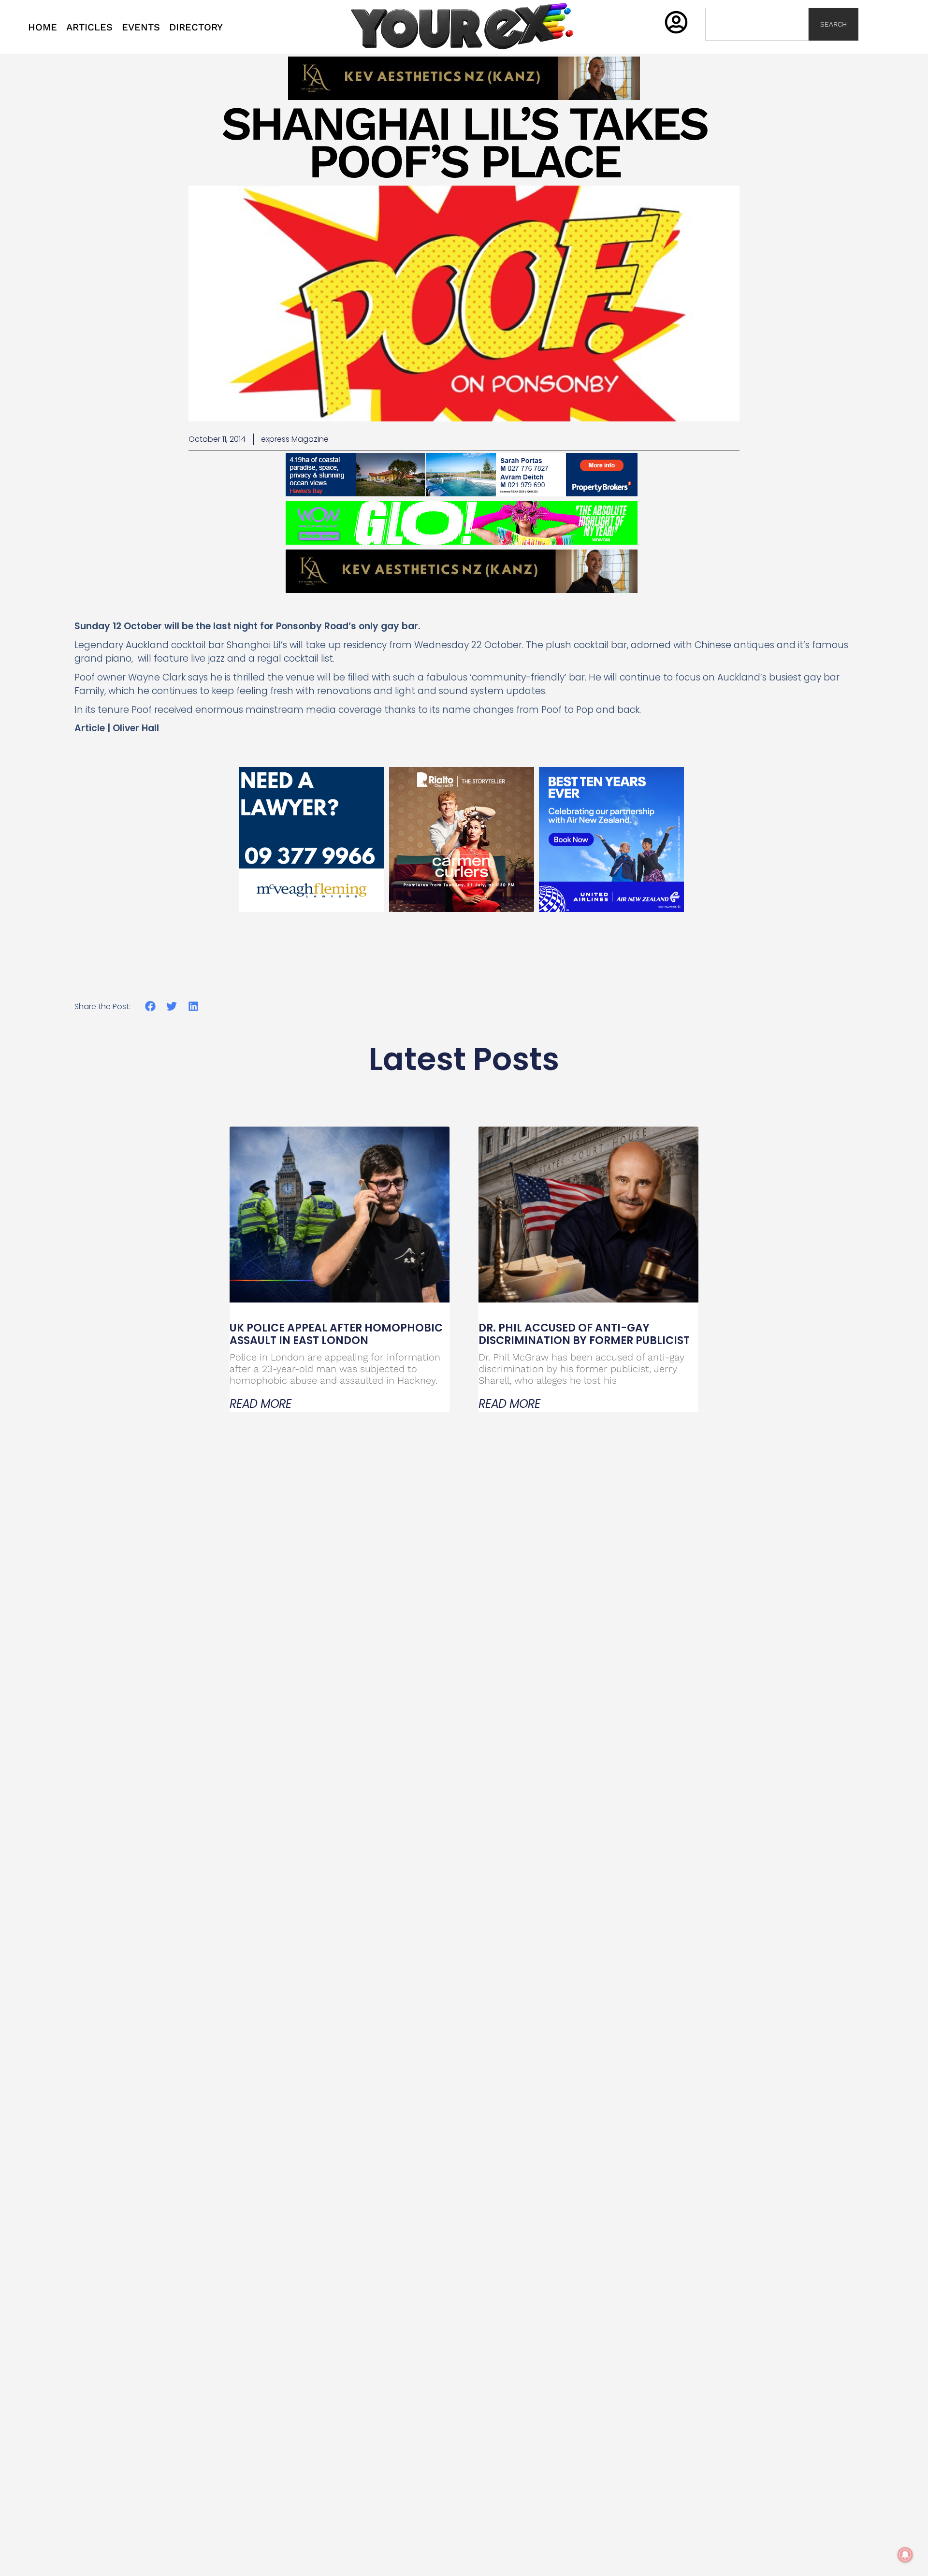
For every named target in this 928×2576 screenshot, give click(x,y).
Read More (261, 1404)
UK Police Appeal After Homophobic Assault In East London (336, 1334)
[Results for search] (757, 46)
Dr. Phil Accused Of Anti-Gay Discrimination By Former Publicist (584, 1334)
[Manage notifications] (905, 2555)
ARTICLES (89, 27)
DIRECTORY (196, 27)
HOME (43, 27)
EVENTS (141, 27)
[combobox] (757, 24)
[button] (151, 1006)
